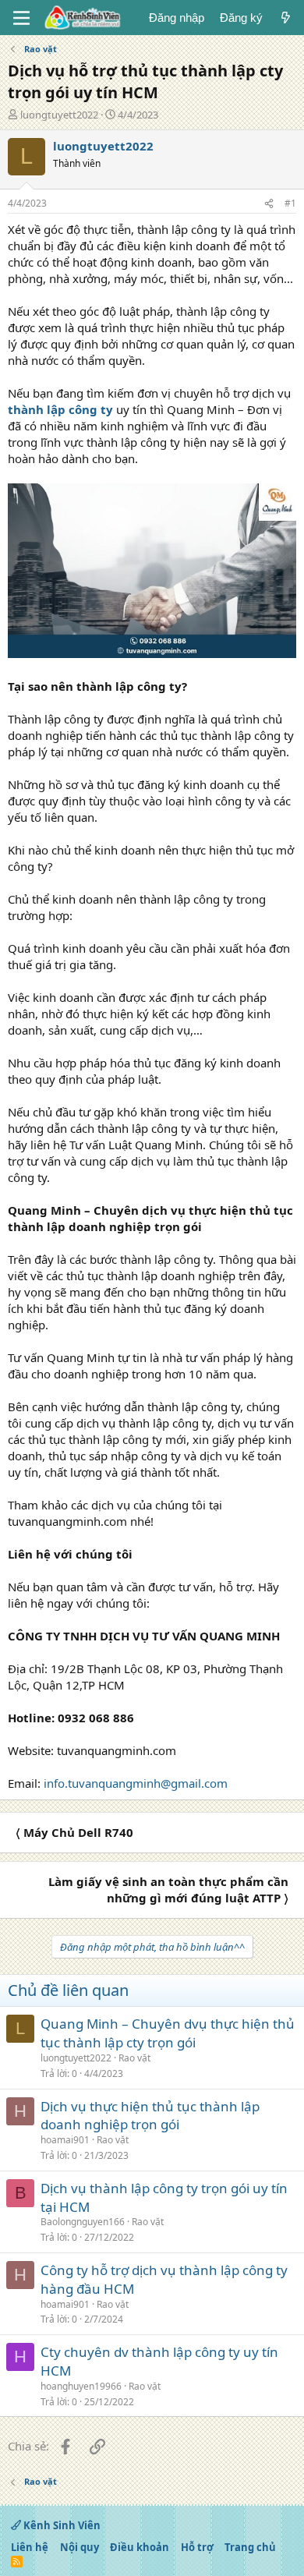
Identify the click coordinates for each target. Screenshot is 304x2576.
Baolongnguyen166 (83, 2222)
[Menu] (21, 18)
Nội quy (80, 2547)
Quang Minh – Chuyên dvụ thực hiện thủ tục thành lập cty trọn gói (168, 2033)
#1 (290, 203)
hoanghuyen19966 (81, 2386)
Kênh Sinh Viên (61, 2525)
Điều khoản (140, 2547)
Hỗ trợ (197, 2547)
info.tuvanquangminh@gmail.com (136, 1783)
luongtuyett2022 (59, 115)
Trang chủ (250, 2547)
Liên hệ (30, 2547)
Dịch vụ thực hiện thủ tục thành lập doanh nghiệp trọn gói (150, 2116)
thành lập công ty (60, 409)
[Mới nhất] (286, 18)
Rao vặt (134, 2058)
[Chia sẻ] (269, 204)
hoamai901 (65, 2140)
